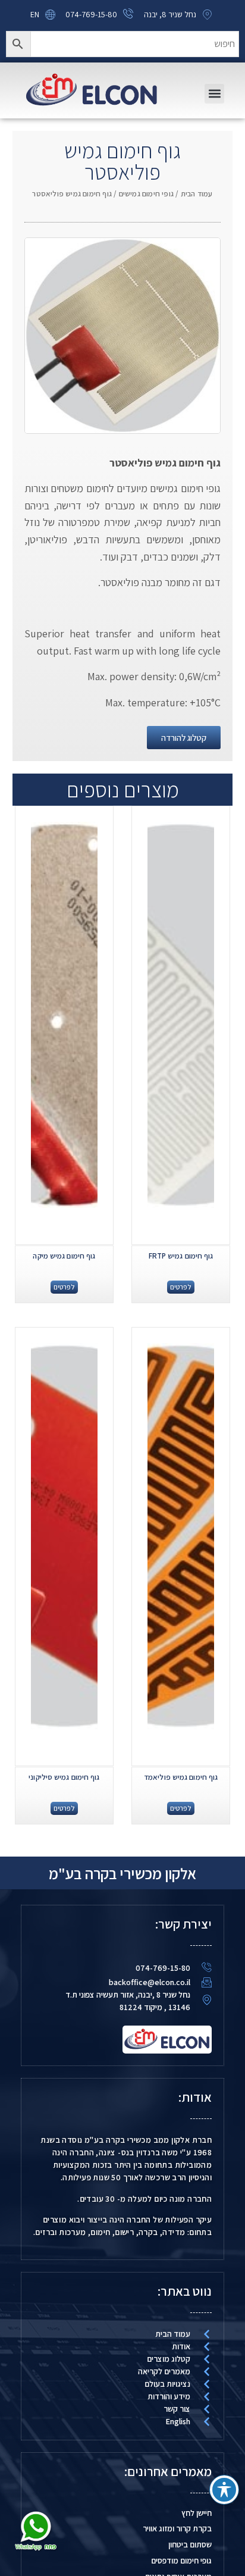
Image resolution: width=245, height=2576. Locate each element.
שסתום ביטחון (190, 2544)
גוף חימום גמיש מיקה (64, 1256)
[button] (214, 94)
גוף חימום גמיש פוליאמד (181, 1777)
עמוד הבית (197, 194)
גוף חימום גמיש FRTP (181, 1256)
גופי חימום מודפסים (181, 2561)
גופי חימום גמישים (146, 194)
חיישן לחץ (197, 2513)
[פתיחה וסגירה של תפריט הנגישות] (224, 2490)
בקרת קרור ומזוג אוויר (177, 2528)
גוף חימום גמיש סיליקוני (64, 1777)
